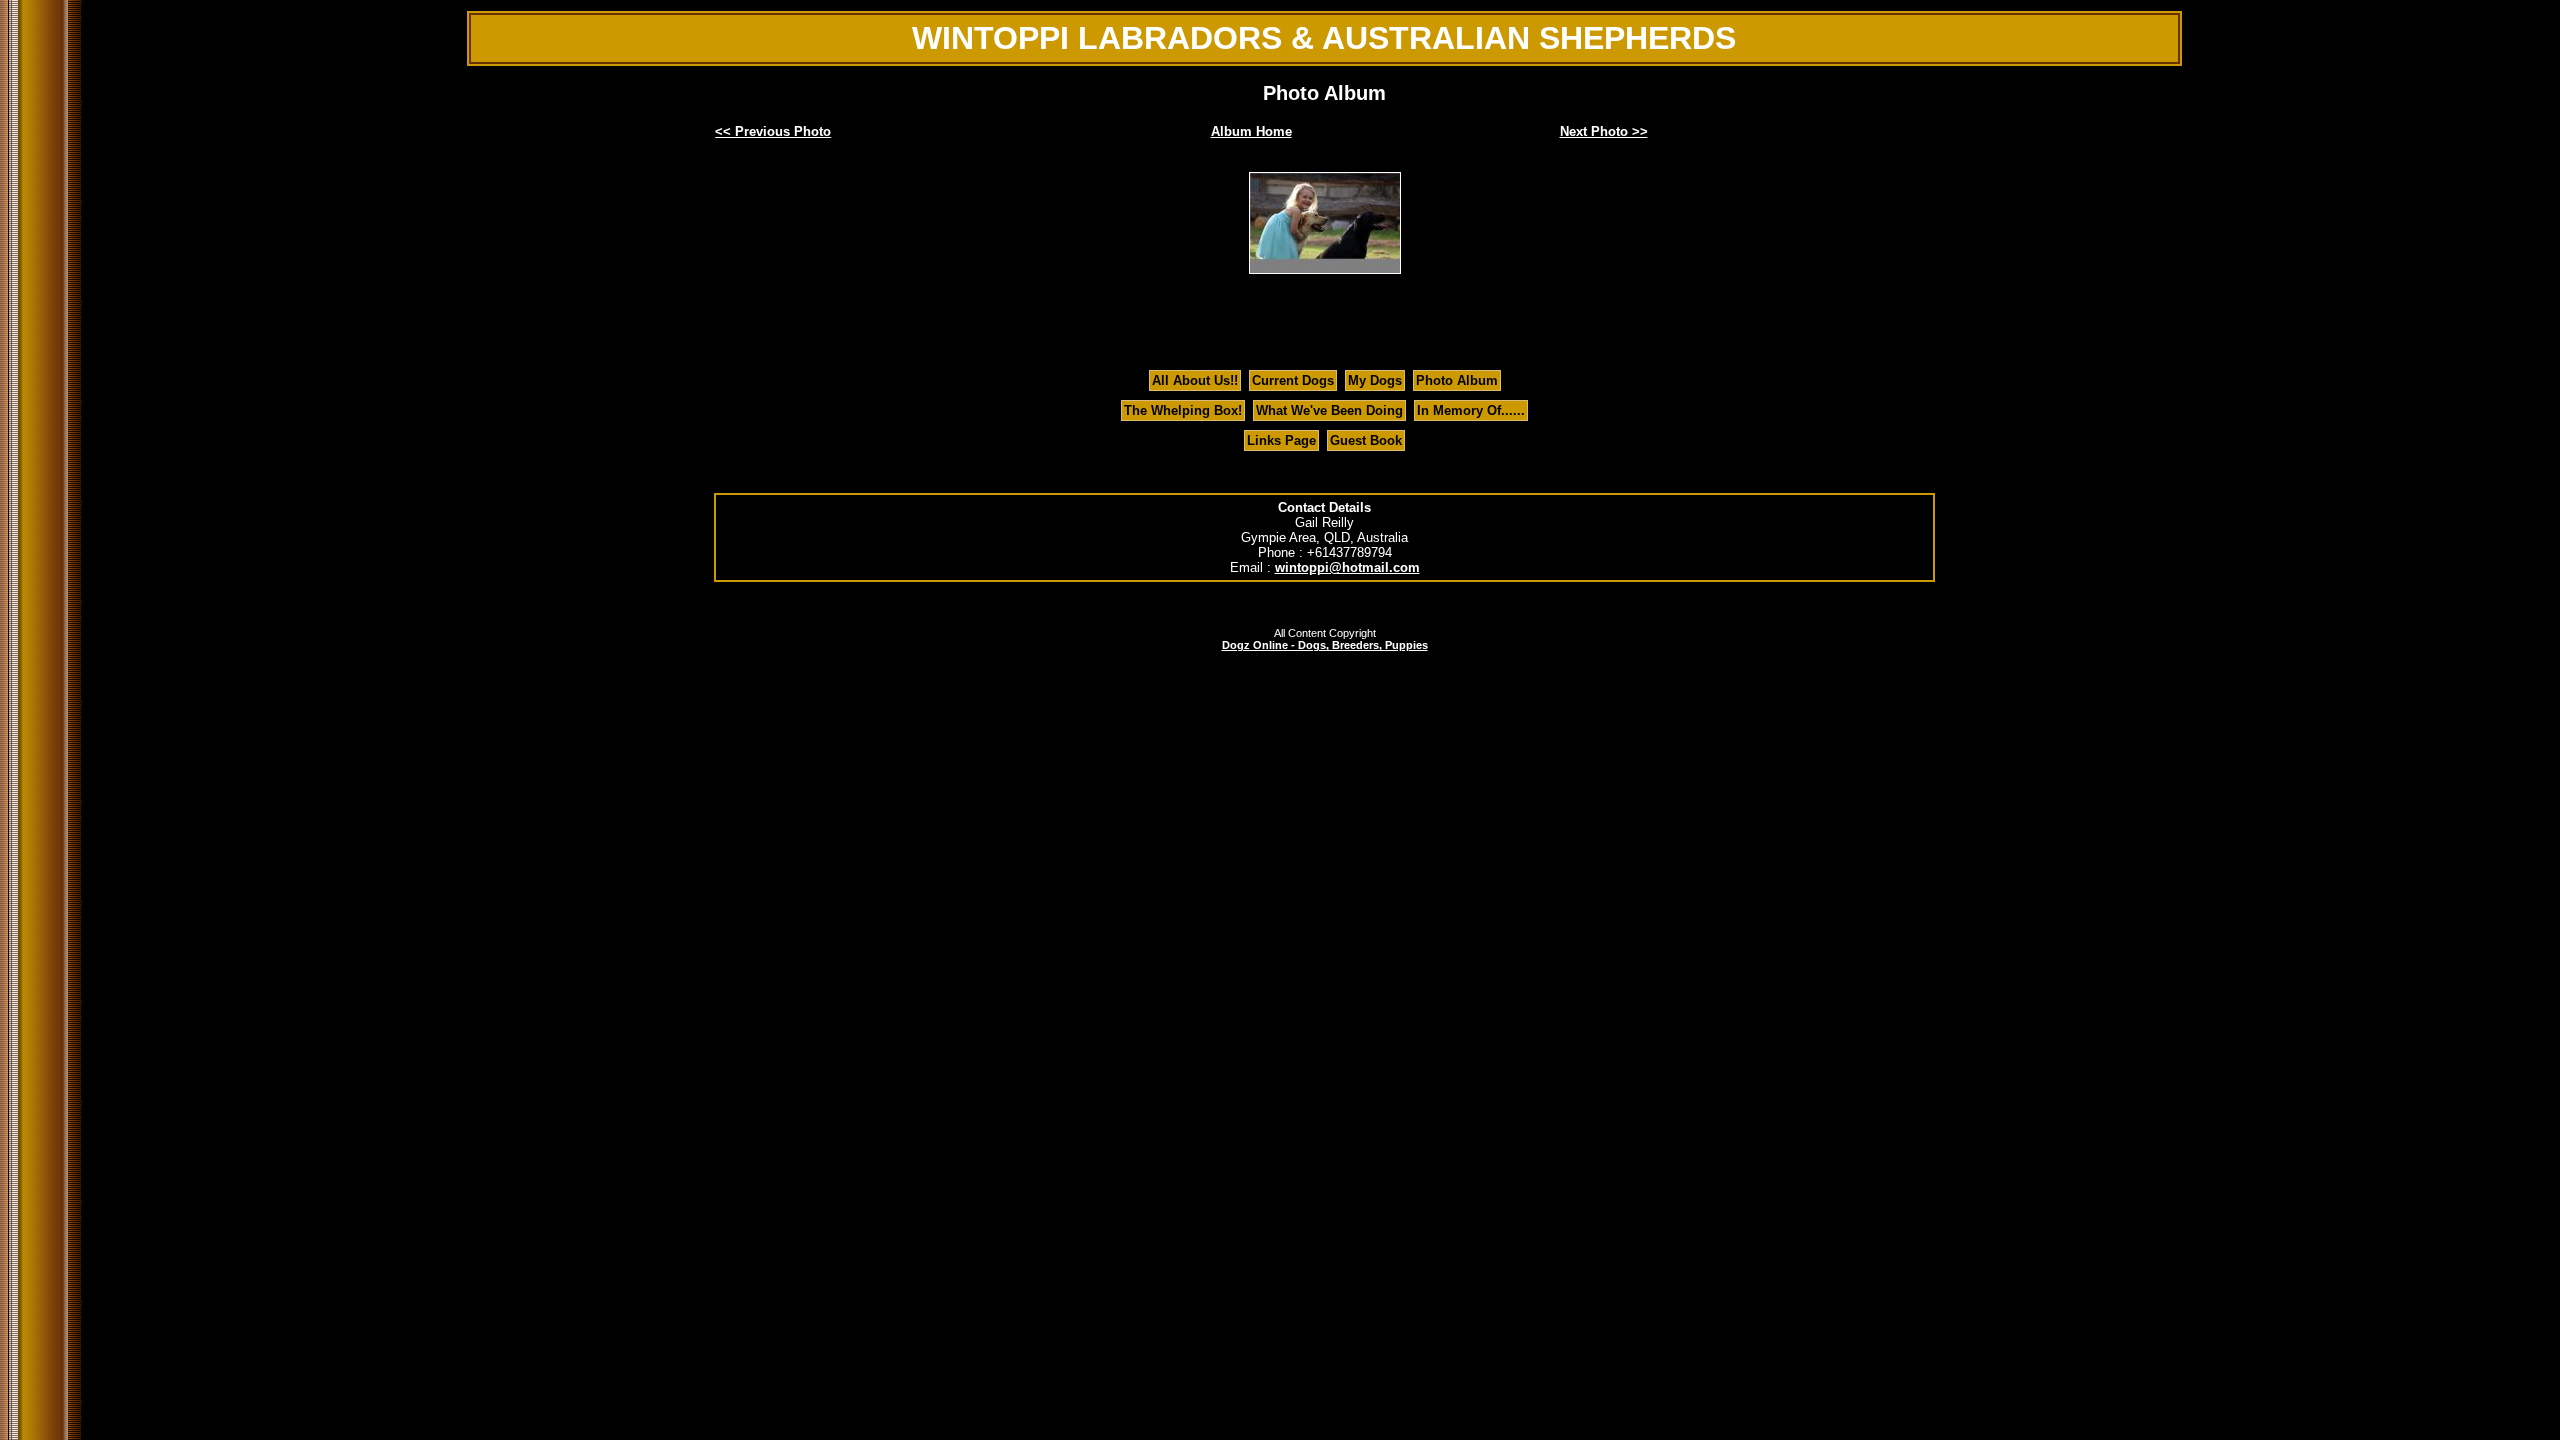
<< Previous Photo (773, 131)
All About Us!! (1195, 380)
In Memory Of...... (1471, 410)
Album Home (1251, 131)
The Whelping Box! (1183, 410)
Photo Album (1457, 380)
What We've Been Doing (1329, 410)
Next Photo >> (1604, 131)
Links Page (1281, 440)
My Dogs (1375, 380)
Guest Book (1366, 440)
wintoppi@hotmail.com (1347, 567)
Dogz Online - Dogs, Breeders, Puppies (1325, 645)
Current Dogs (1293, 380)
